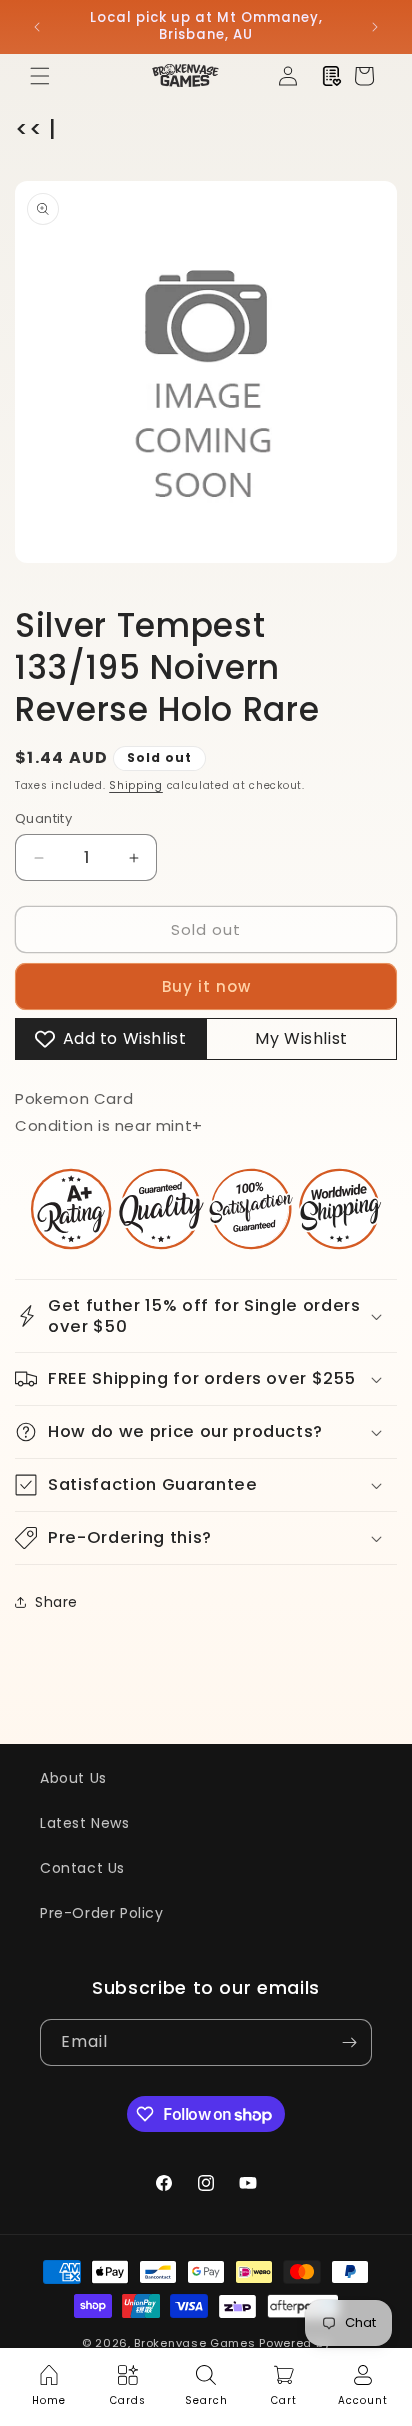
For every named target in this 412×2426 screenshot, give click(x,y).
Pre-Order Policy (102, 1913)
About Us (73, 1778)
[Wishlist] (332, 76)
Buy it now (206, 986)
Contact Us (82, 1868)
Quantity (43, 818)
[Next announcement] (375, 27)
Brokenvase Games (194, 2343)
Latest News (85, 1823)
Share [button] (56, 1602)
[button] (40, 76)
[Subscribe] (349, 2042)
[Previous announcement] (37, 27)
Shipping (136, 785)
